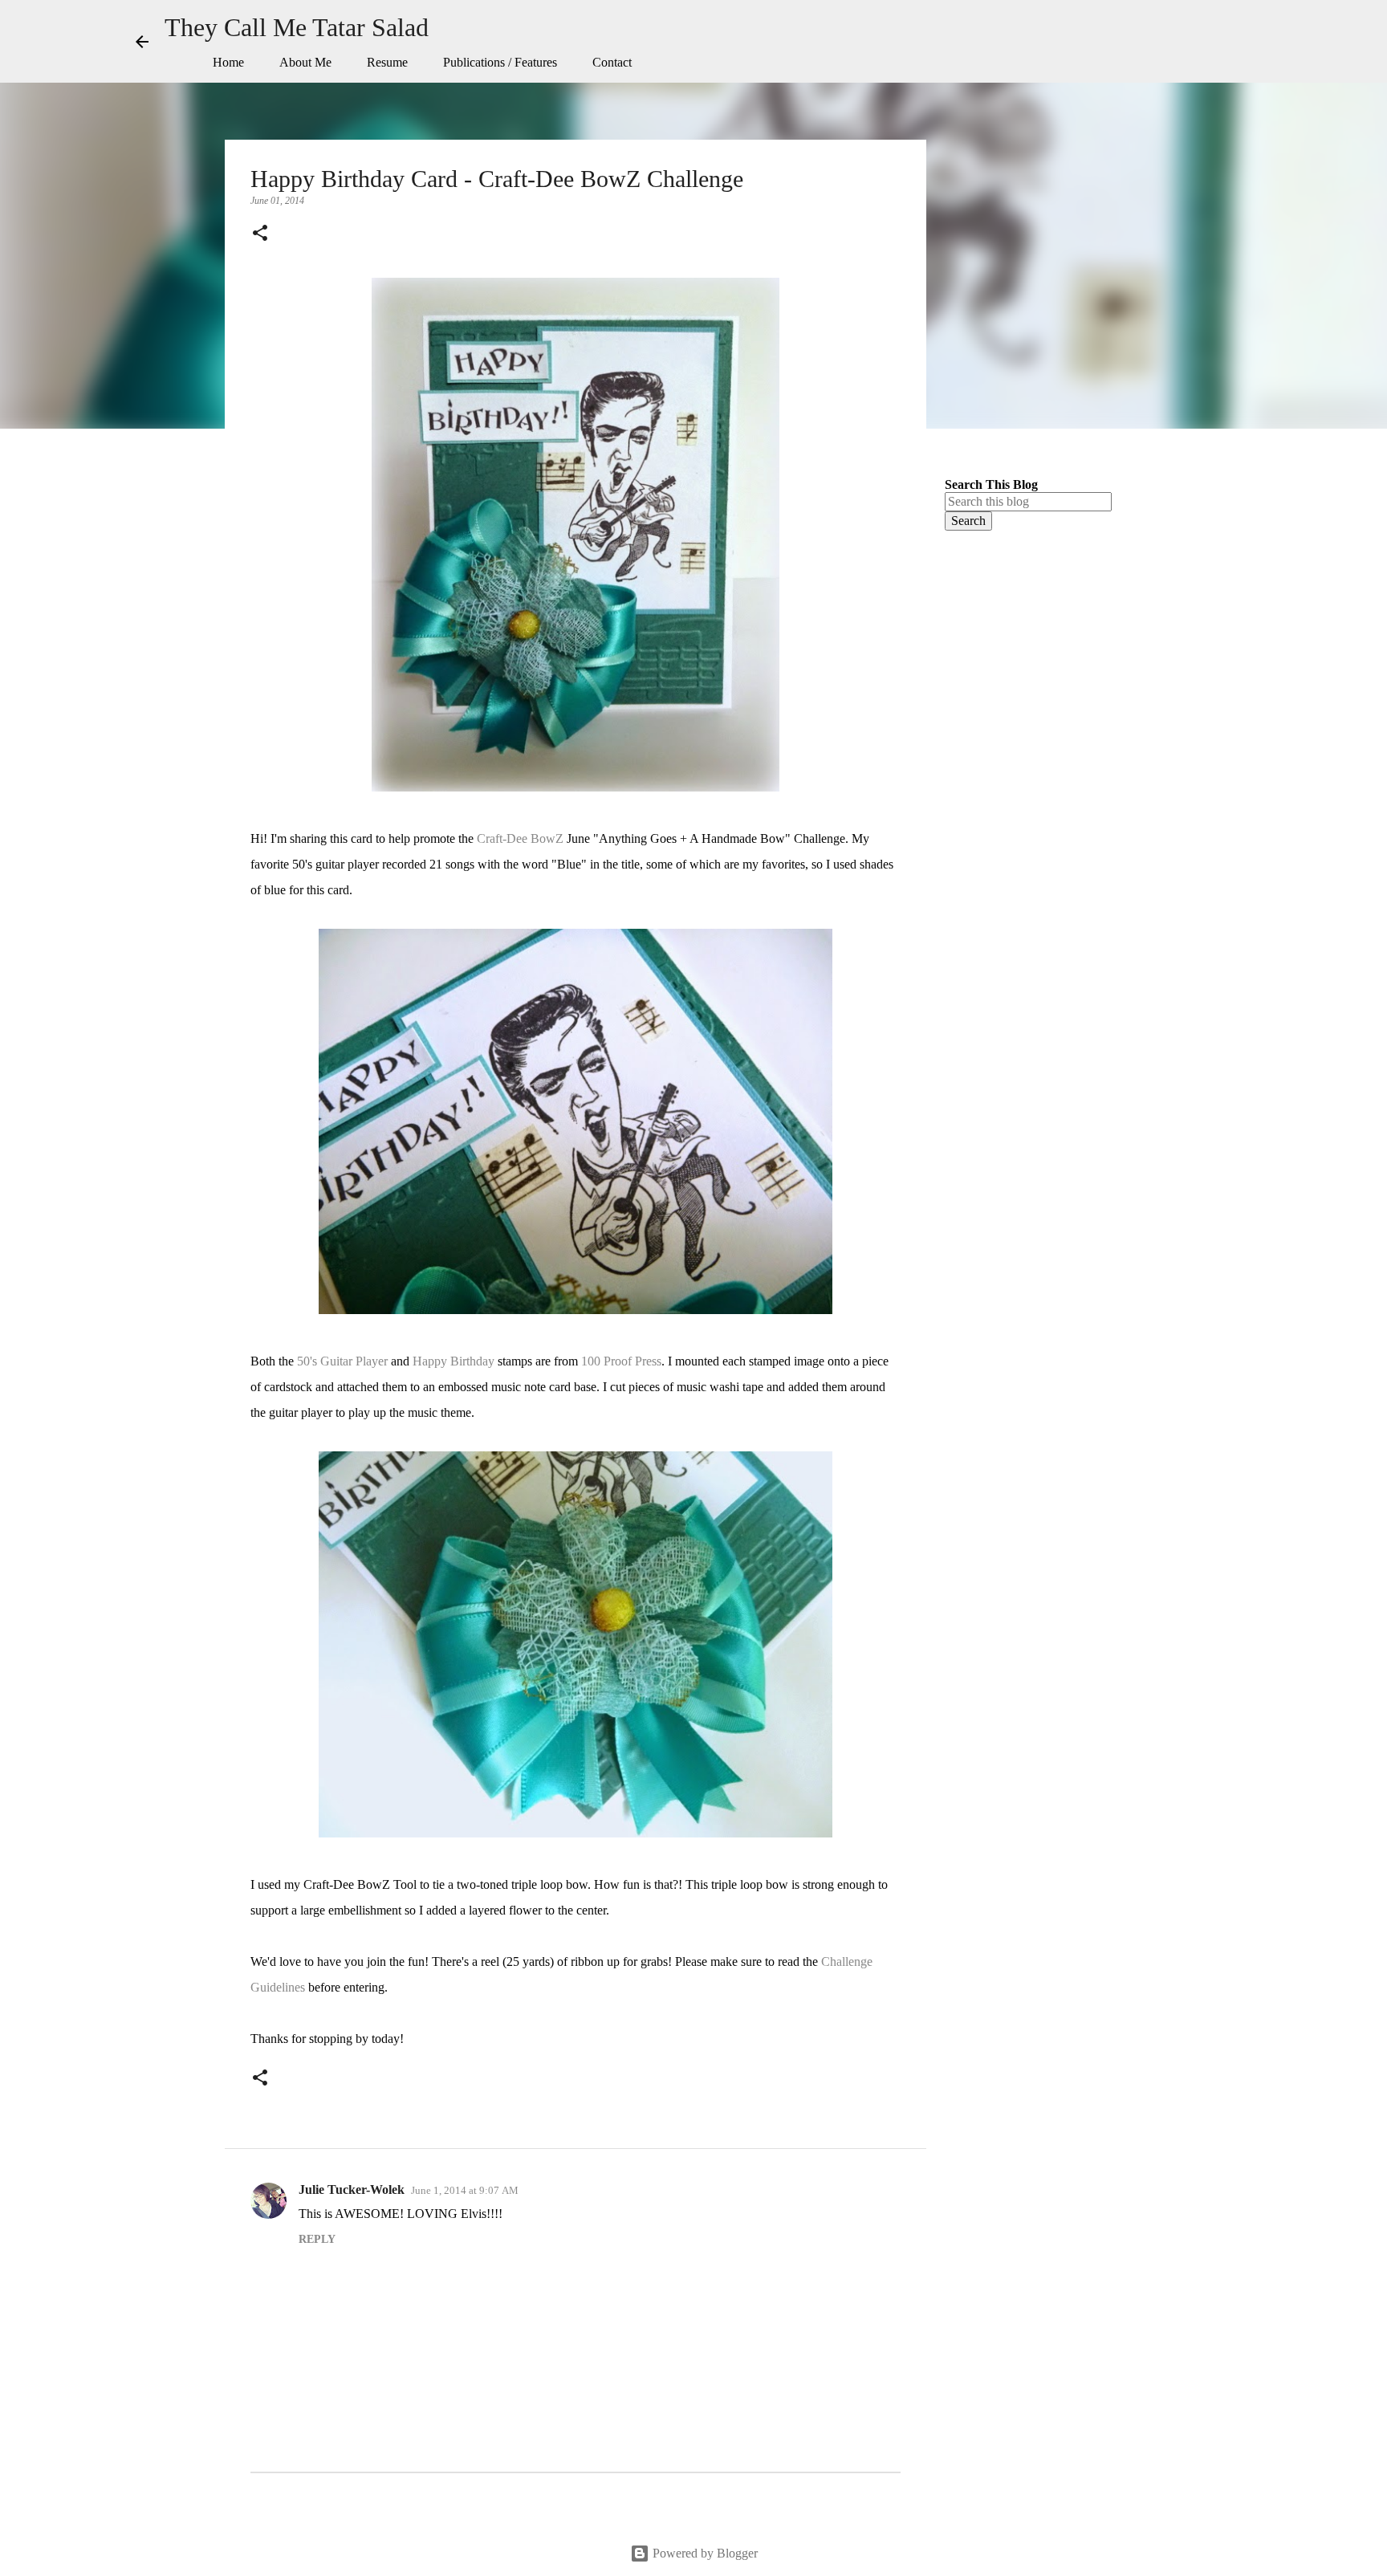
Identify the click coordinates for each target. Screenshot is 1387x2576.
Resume (387, 62)
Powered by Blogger (704, 2553)
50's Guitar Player (342, 1361)
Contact (612, 62)
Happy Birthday (454, 1361)
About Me (305, 62)
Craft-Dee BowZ (520, 838)
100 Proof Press (621, 1361)
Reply (317, 2239)
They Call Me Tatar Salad (297, 27)
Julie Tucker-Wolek (352, 2189)
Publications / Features (500, 62)
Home (228, 62)
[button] (260, 234)
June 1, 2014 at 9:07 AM (465, 2190)
